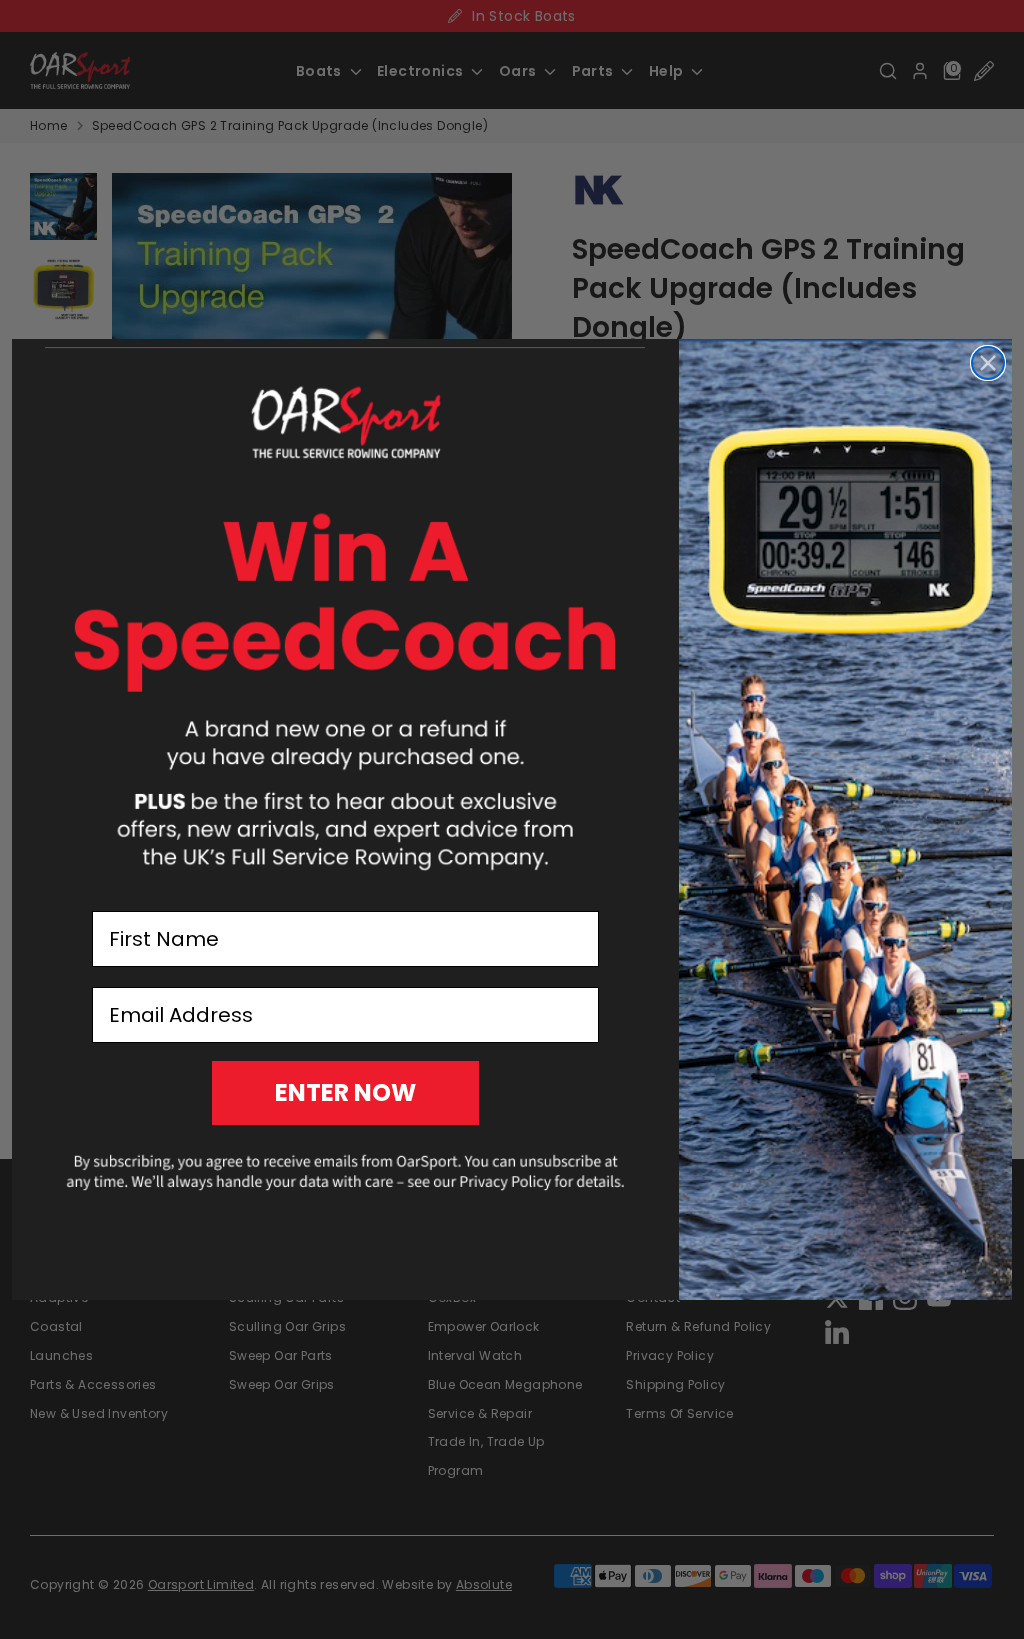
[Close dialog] (988, 363)
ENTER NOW (345, 1092)
